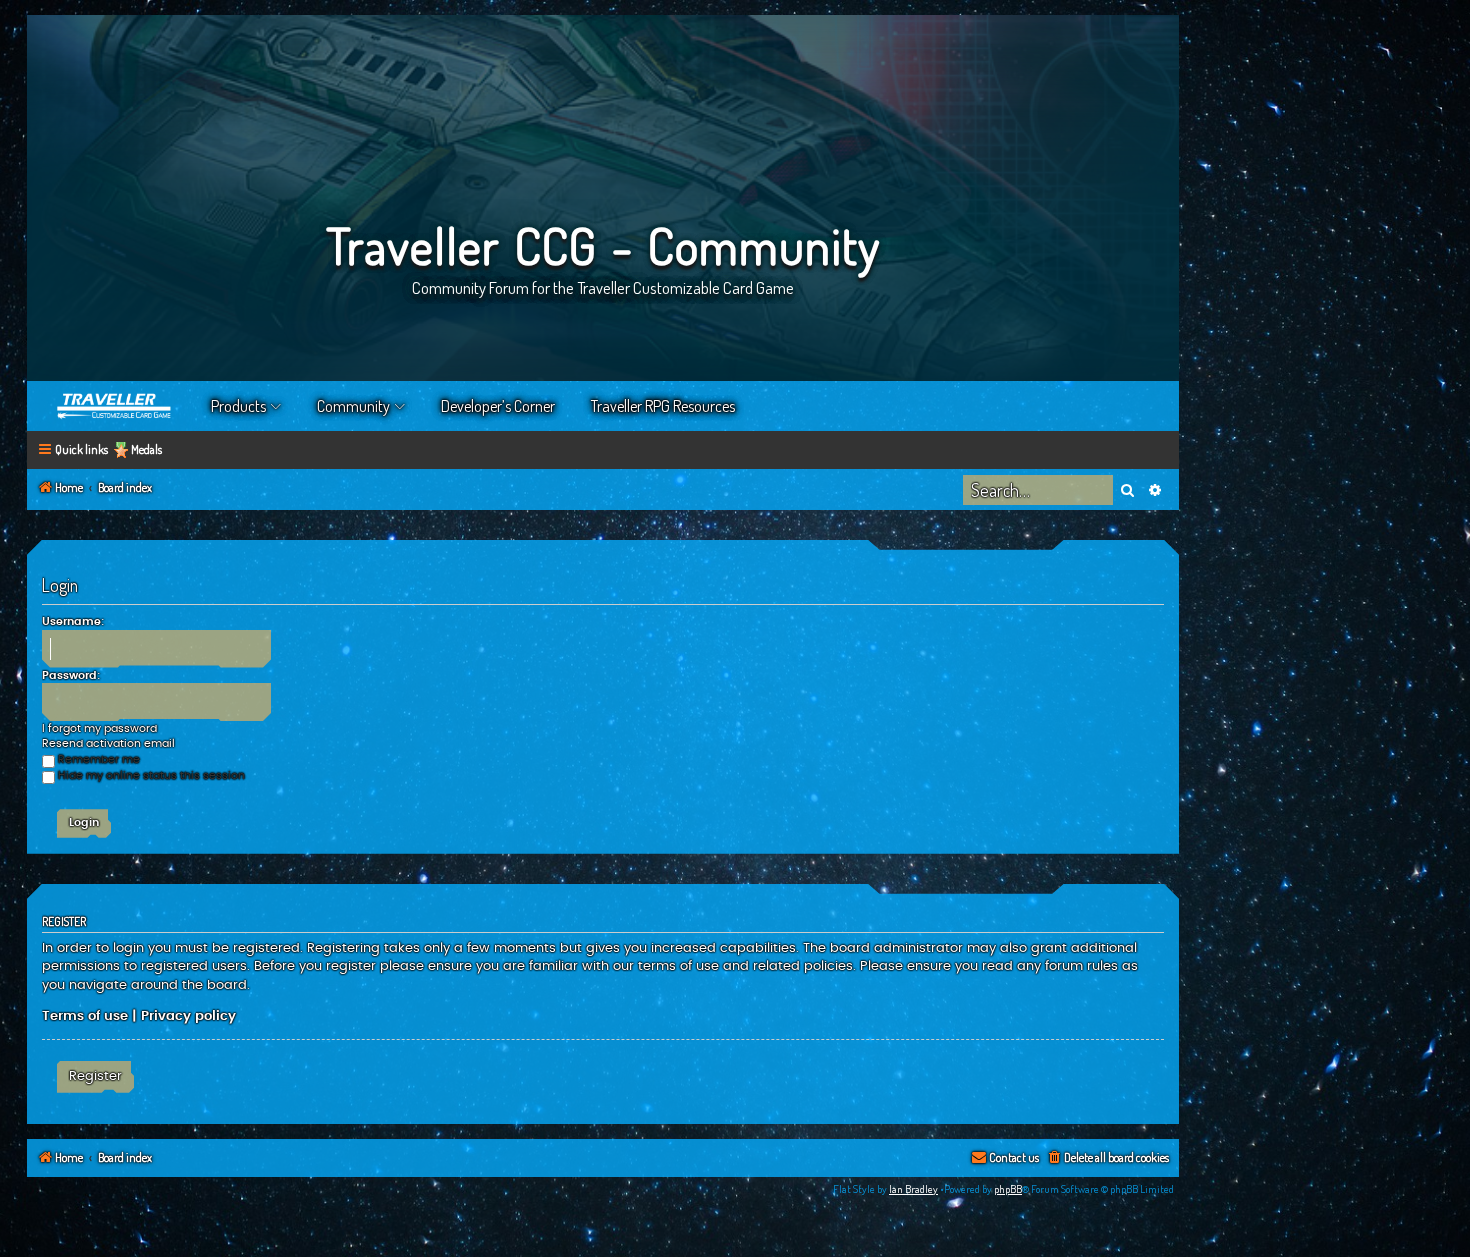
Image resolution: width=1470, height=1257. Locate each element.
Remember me (99, 759)
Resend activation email (108, 743)
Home (115, 406)
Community (353, 406)
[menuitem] (1107, 1158)
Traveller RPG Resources (663, 406)
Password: (71, 675)
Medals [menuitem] (146, 449)
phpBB (1008, 1189)
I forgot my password (99, 728)
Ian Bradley (913, 1189)
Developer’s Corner (498, 406)
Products (238, 406)
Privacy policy (188, 1016)
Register (95, 1076)
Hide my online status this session (151, 775)
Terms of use (85, 1016)
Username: (73, 621)
